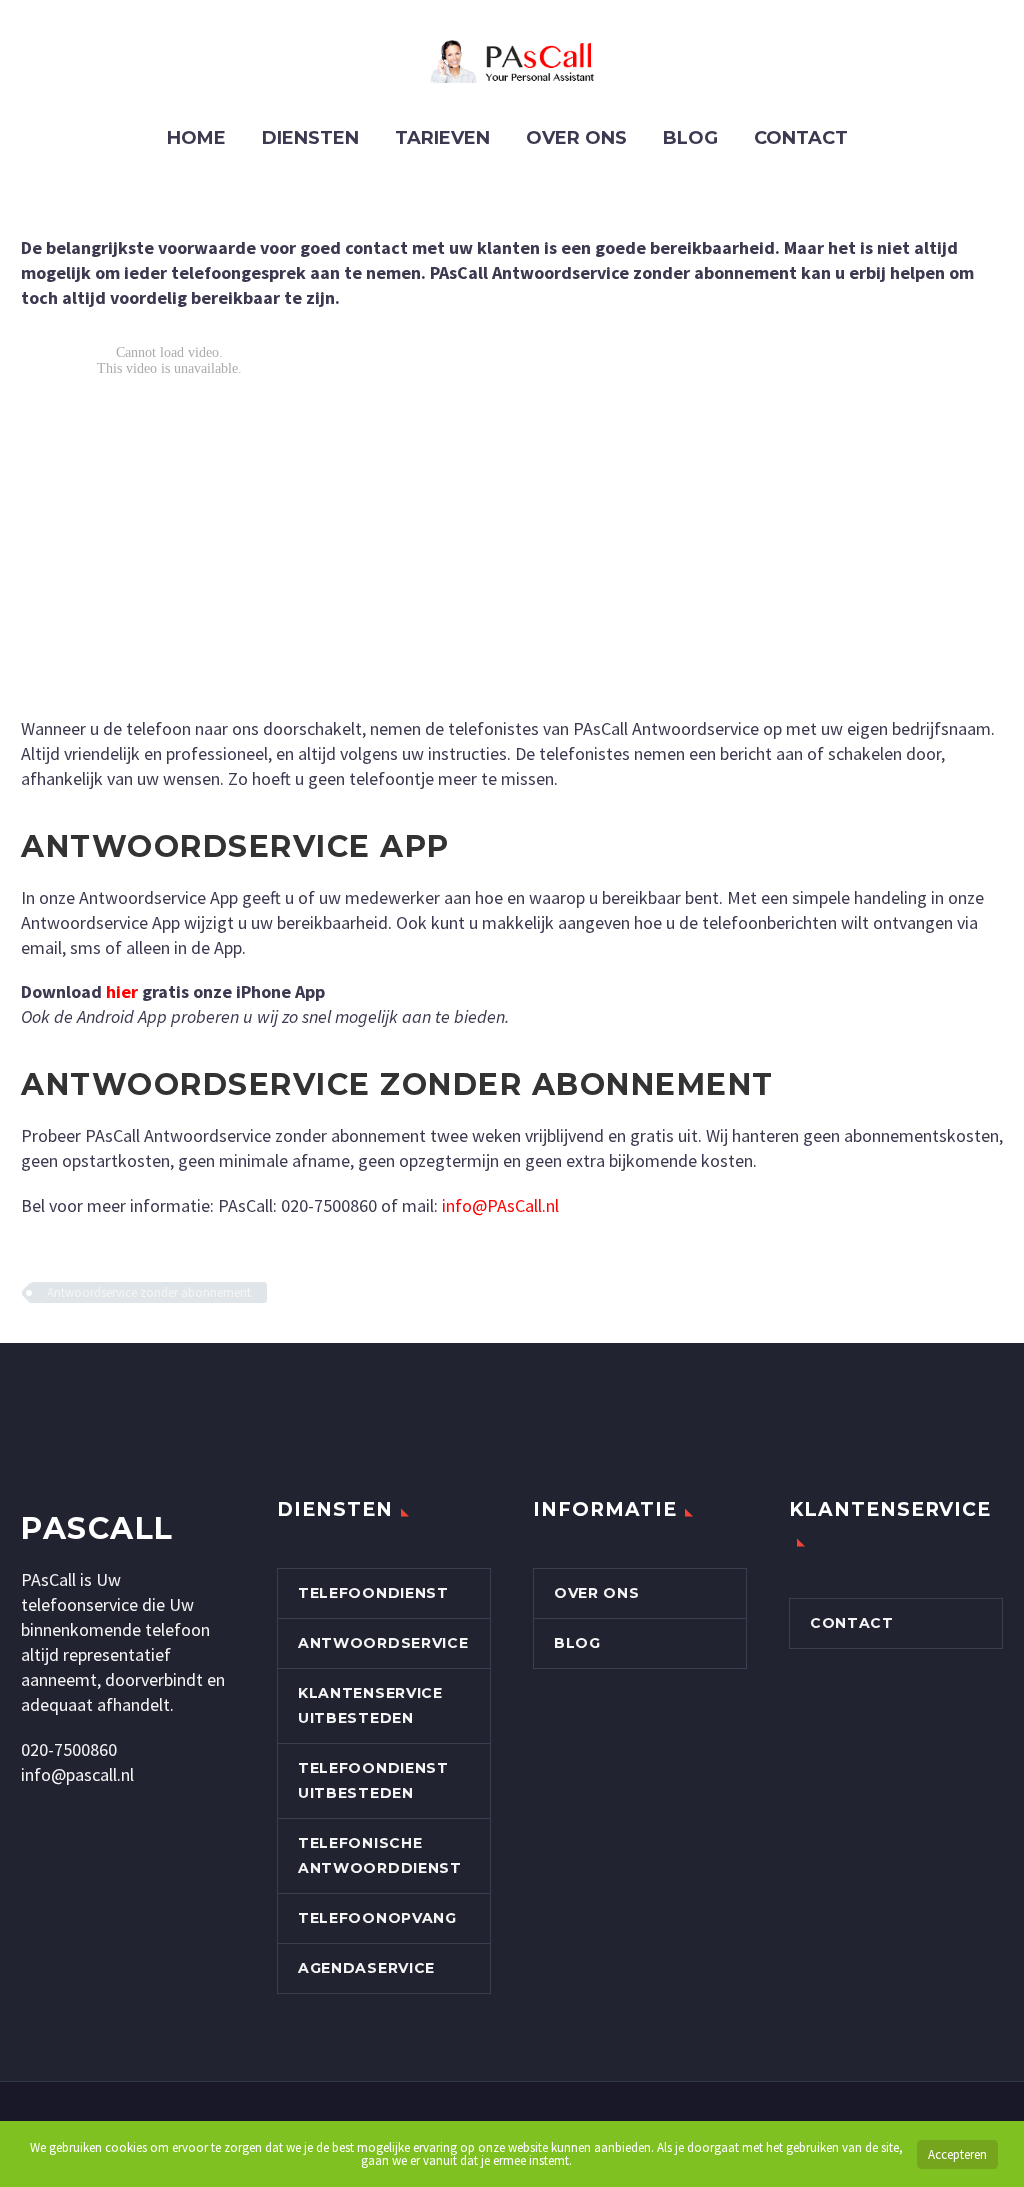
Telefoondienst (373, 1593)
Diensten (310, 138)
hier (122, 991)
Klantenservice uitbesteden (370, 1705)
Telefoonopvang (377, 1918)
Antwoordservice (383, 1643)
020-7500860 (69, 1749)
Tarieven (442, 138)
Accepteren (957, 2154)
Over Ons (576, 138)
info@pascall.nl (77, 1774)
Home (196, 138)
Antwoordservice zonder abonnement (149, 1292)
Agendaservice (366, 1968)
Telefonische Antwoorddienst (380, 1855)
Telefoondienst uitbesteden (373, 1780)
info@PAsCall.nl (500, 1205)
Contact (801, 138)
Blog (690, 138)
